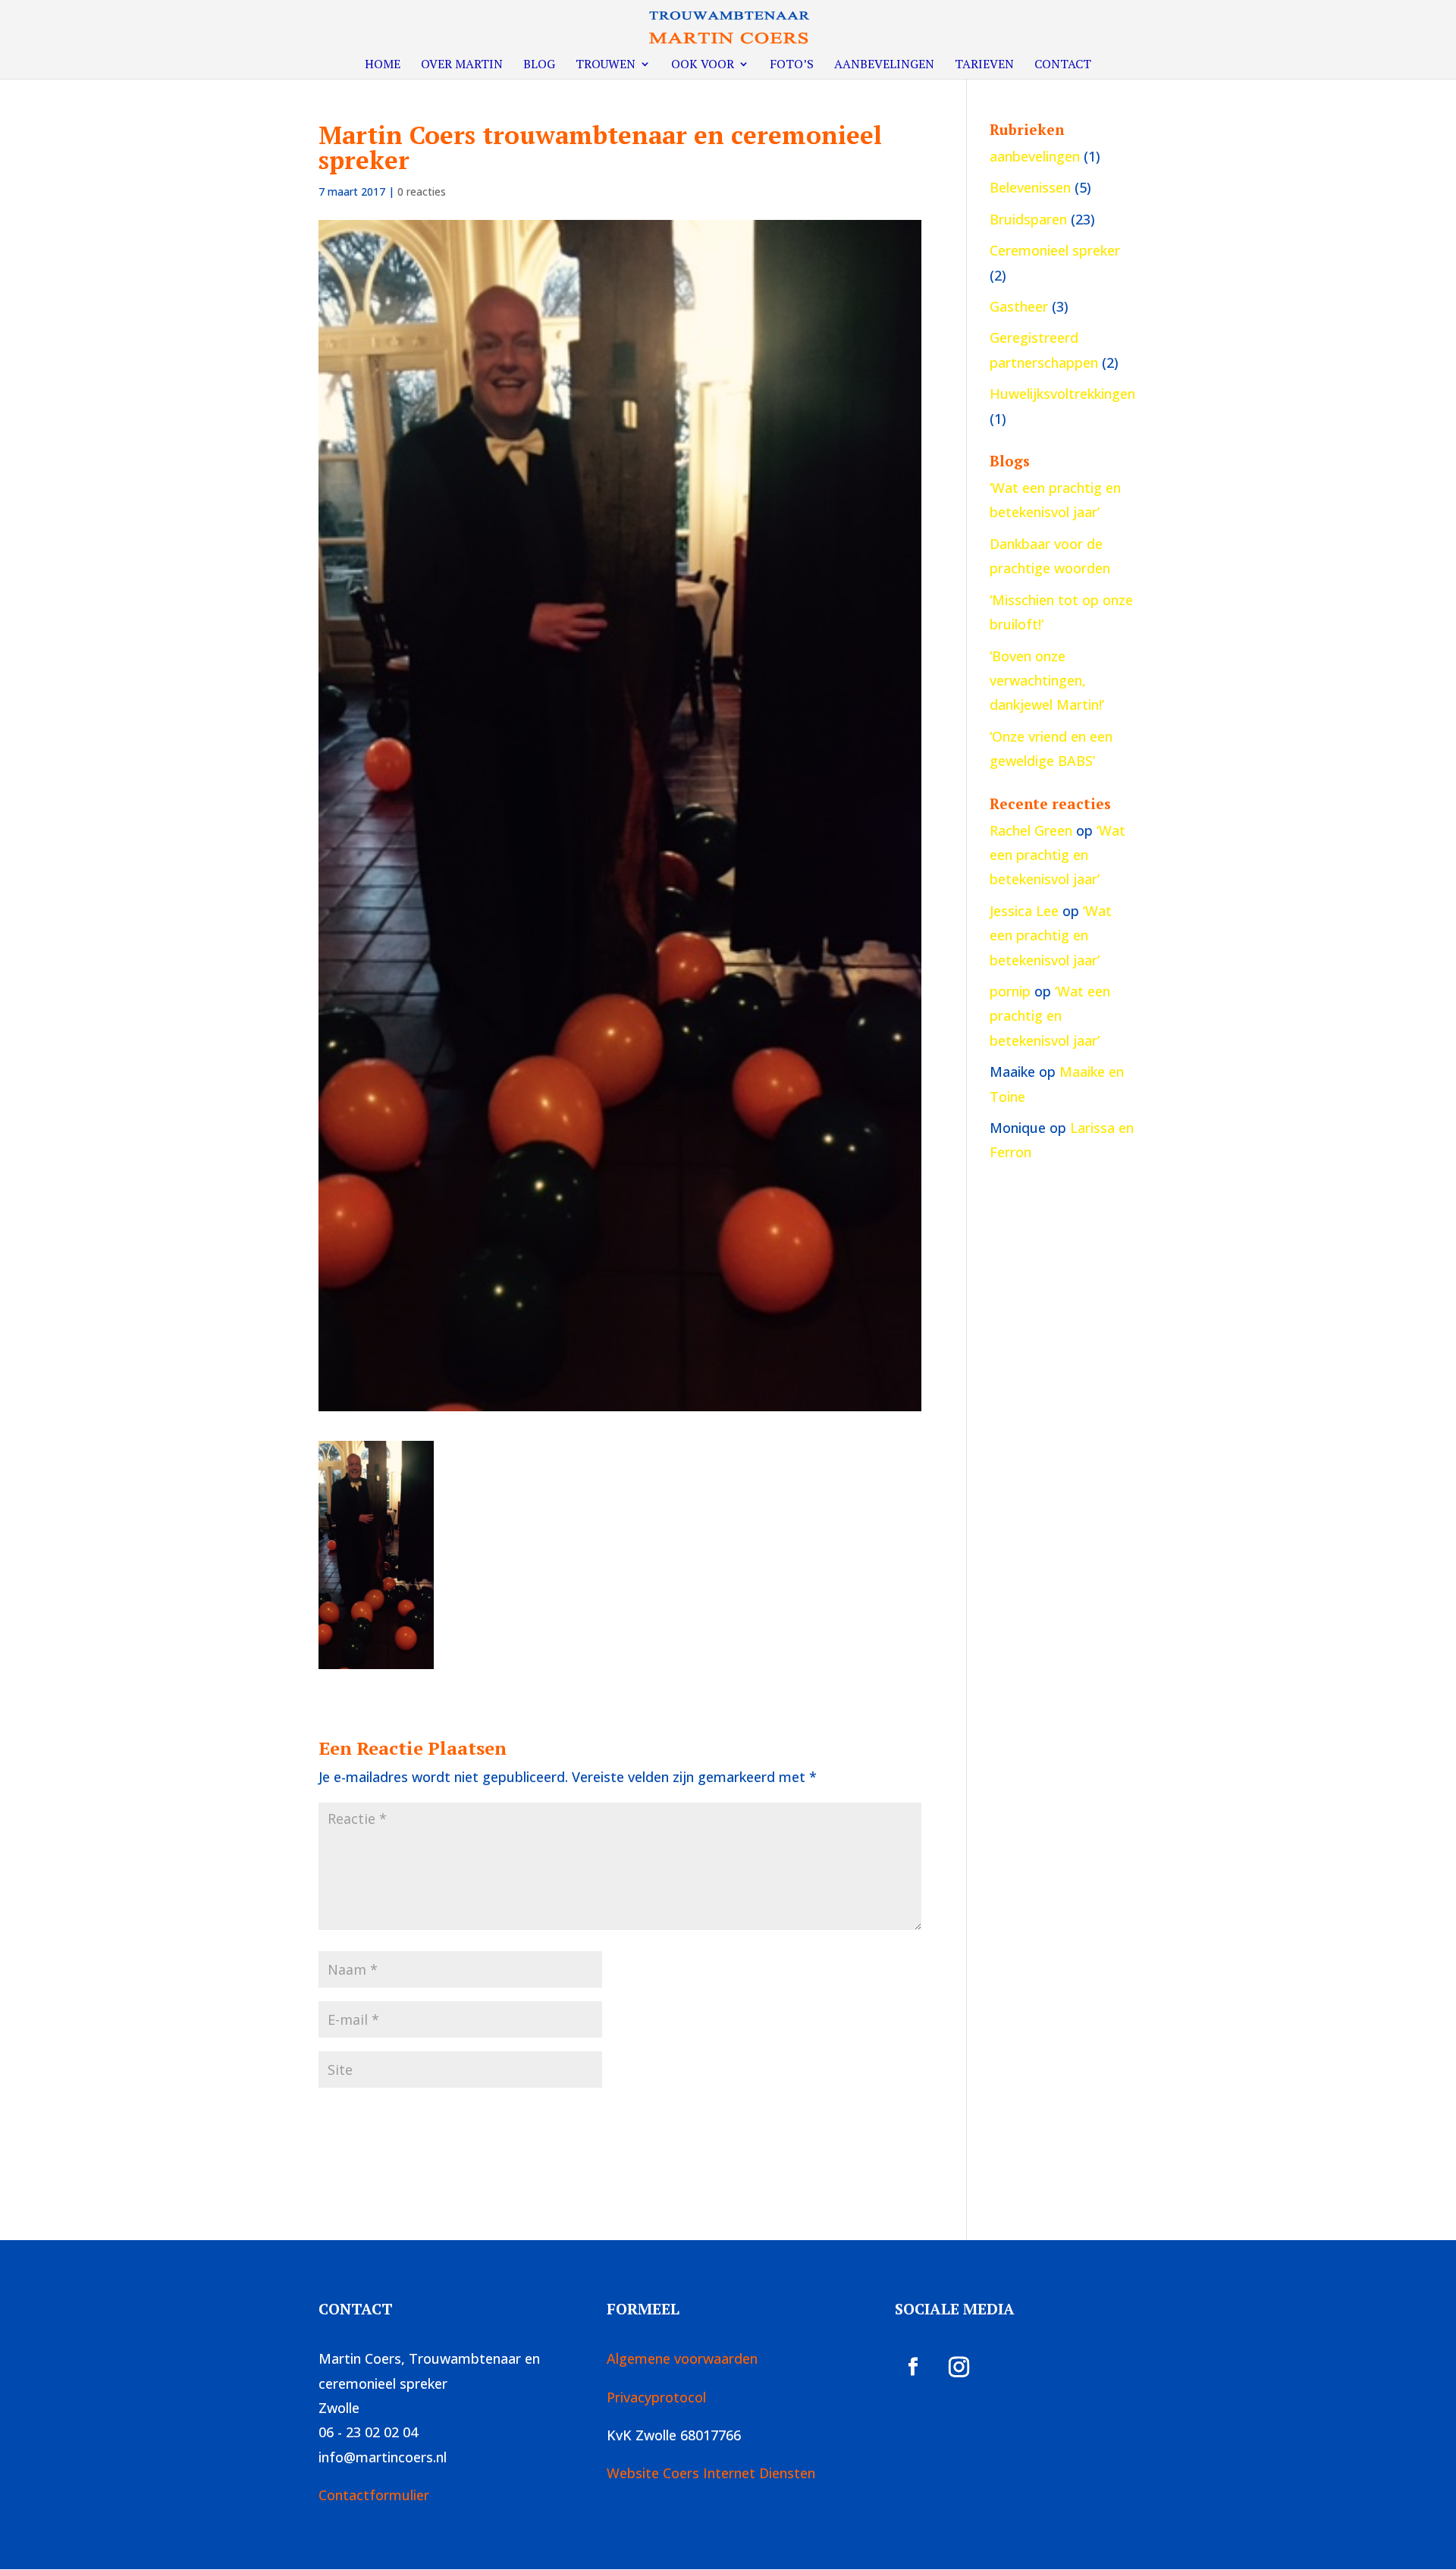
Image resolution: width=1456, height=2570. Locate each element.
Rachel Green (1031, 830)
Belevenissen (1030, 187)
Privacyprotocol (656, 2397)
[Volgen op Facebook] (913, 2367)
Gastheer (1019, 306)
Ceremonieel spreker (1055, 250)
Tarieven (984, 65)
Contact (1063, 65)
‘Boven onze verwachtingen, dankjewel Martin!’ (1047, 681)
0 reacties (422, 191)
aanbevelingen (1035, 156)
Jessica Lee (1024, 911)
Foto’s (792, 65)
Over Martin (462, 65)
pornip (1010, 991)
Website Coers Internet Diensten (711, 2473)
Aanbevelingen (884, 65)
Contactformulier (374, 2495)
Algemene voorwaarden (682, 2358)
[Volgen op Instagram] (959, 2367)
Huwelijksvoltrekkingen (1062, 394)
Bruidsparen (1028, 219)
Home (383, 65)
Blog (539, 65)
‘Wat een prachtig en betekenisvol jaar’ (1057, 855)
